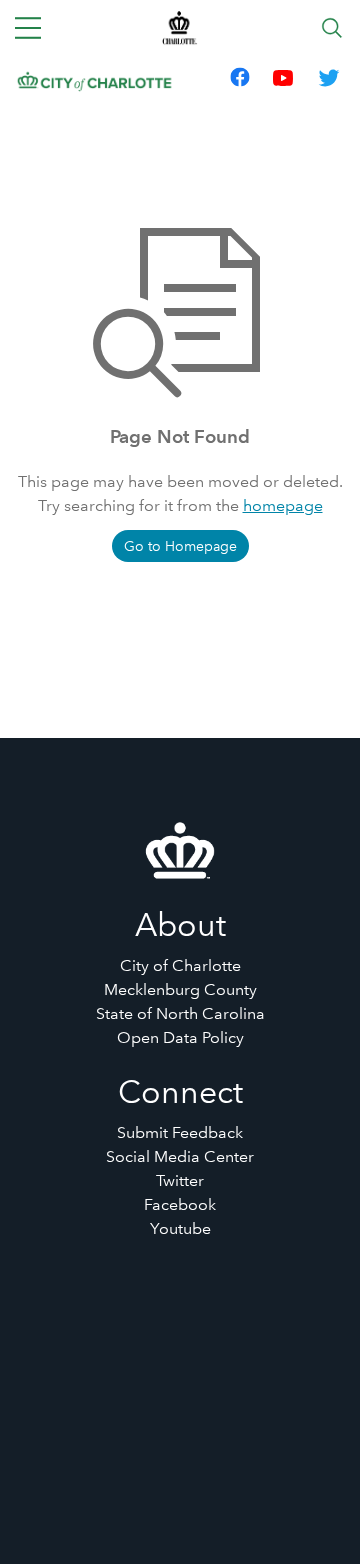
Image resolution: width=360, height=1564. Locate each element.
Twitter (180, 1180)
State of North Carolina (180, 1013)
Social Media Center (180, 1156)
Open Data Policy (180, 1037)
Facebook (180, 1204)
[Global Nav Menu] (28, 28)
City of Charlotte (180, 965)
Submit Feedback (180, 1132)
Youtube (180, 1228)
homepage (283, 505)
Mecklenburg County (180, 989)
